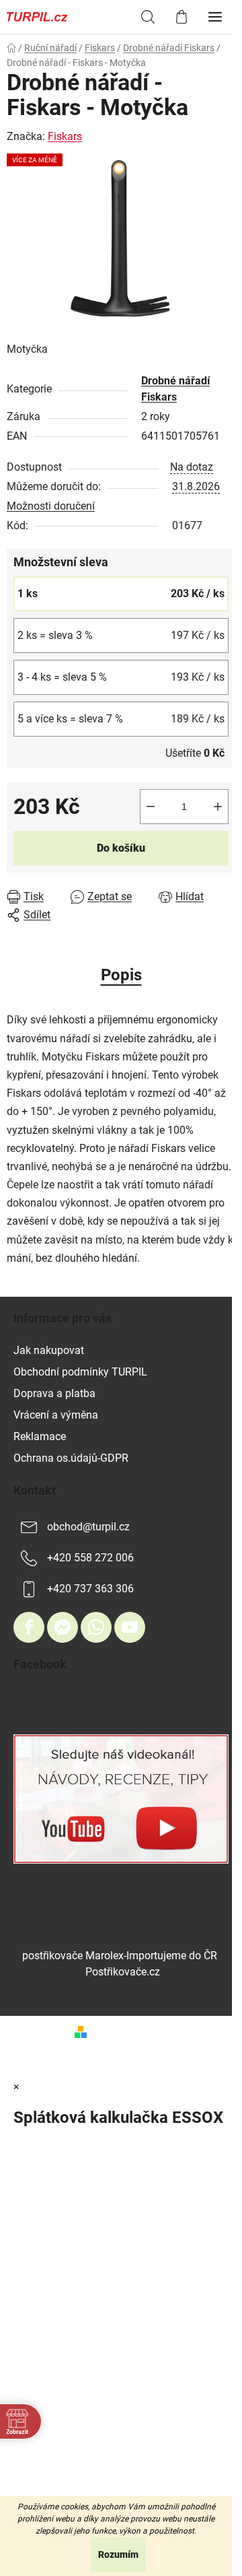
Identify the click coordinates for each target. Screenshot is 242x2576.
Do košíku (121, 848)
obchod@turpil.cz (88, 1527)
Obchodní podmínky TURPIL (80, 1372)
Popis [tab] (121, 975)
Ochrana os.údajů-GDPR (71, 1458)
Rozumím (118, 2554)
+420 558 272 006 (90, 1558)
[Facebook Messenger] (63, 1627)
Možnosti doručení (51, 506)
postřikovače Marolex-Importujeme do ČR (120, 1956)
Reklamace (40, 1436)
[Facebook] (29, 1627)
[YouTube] (130, 1627)
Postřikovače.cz (123, 1972)
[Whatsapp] (96, 1627)
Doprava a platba (54, 1393)
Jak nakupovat (49, 1350)
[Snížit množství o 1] (151, 807)
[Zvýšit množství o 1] (218, 807)
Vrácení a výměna (56, 1415)
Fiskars (65, 136)
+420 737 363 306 (90, 1589)
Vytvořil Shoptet (130, 2031)
